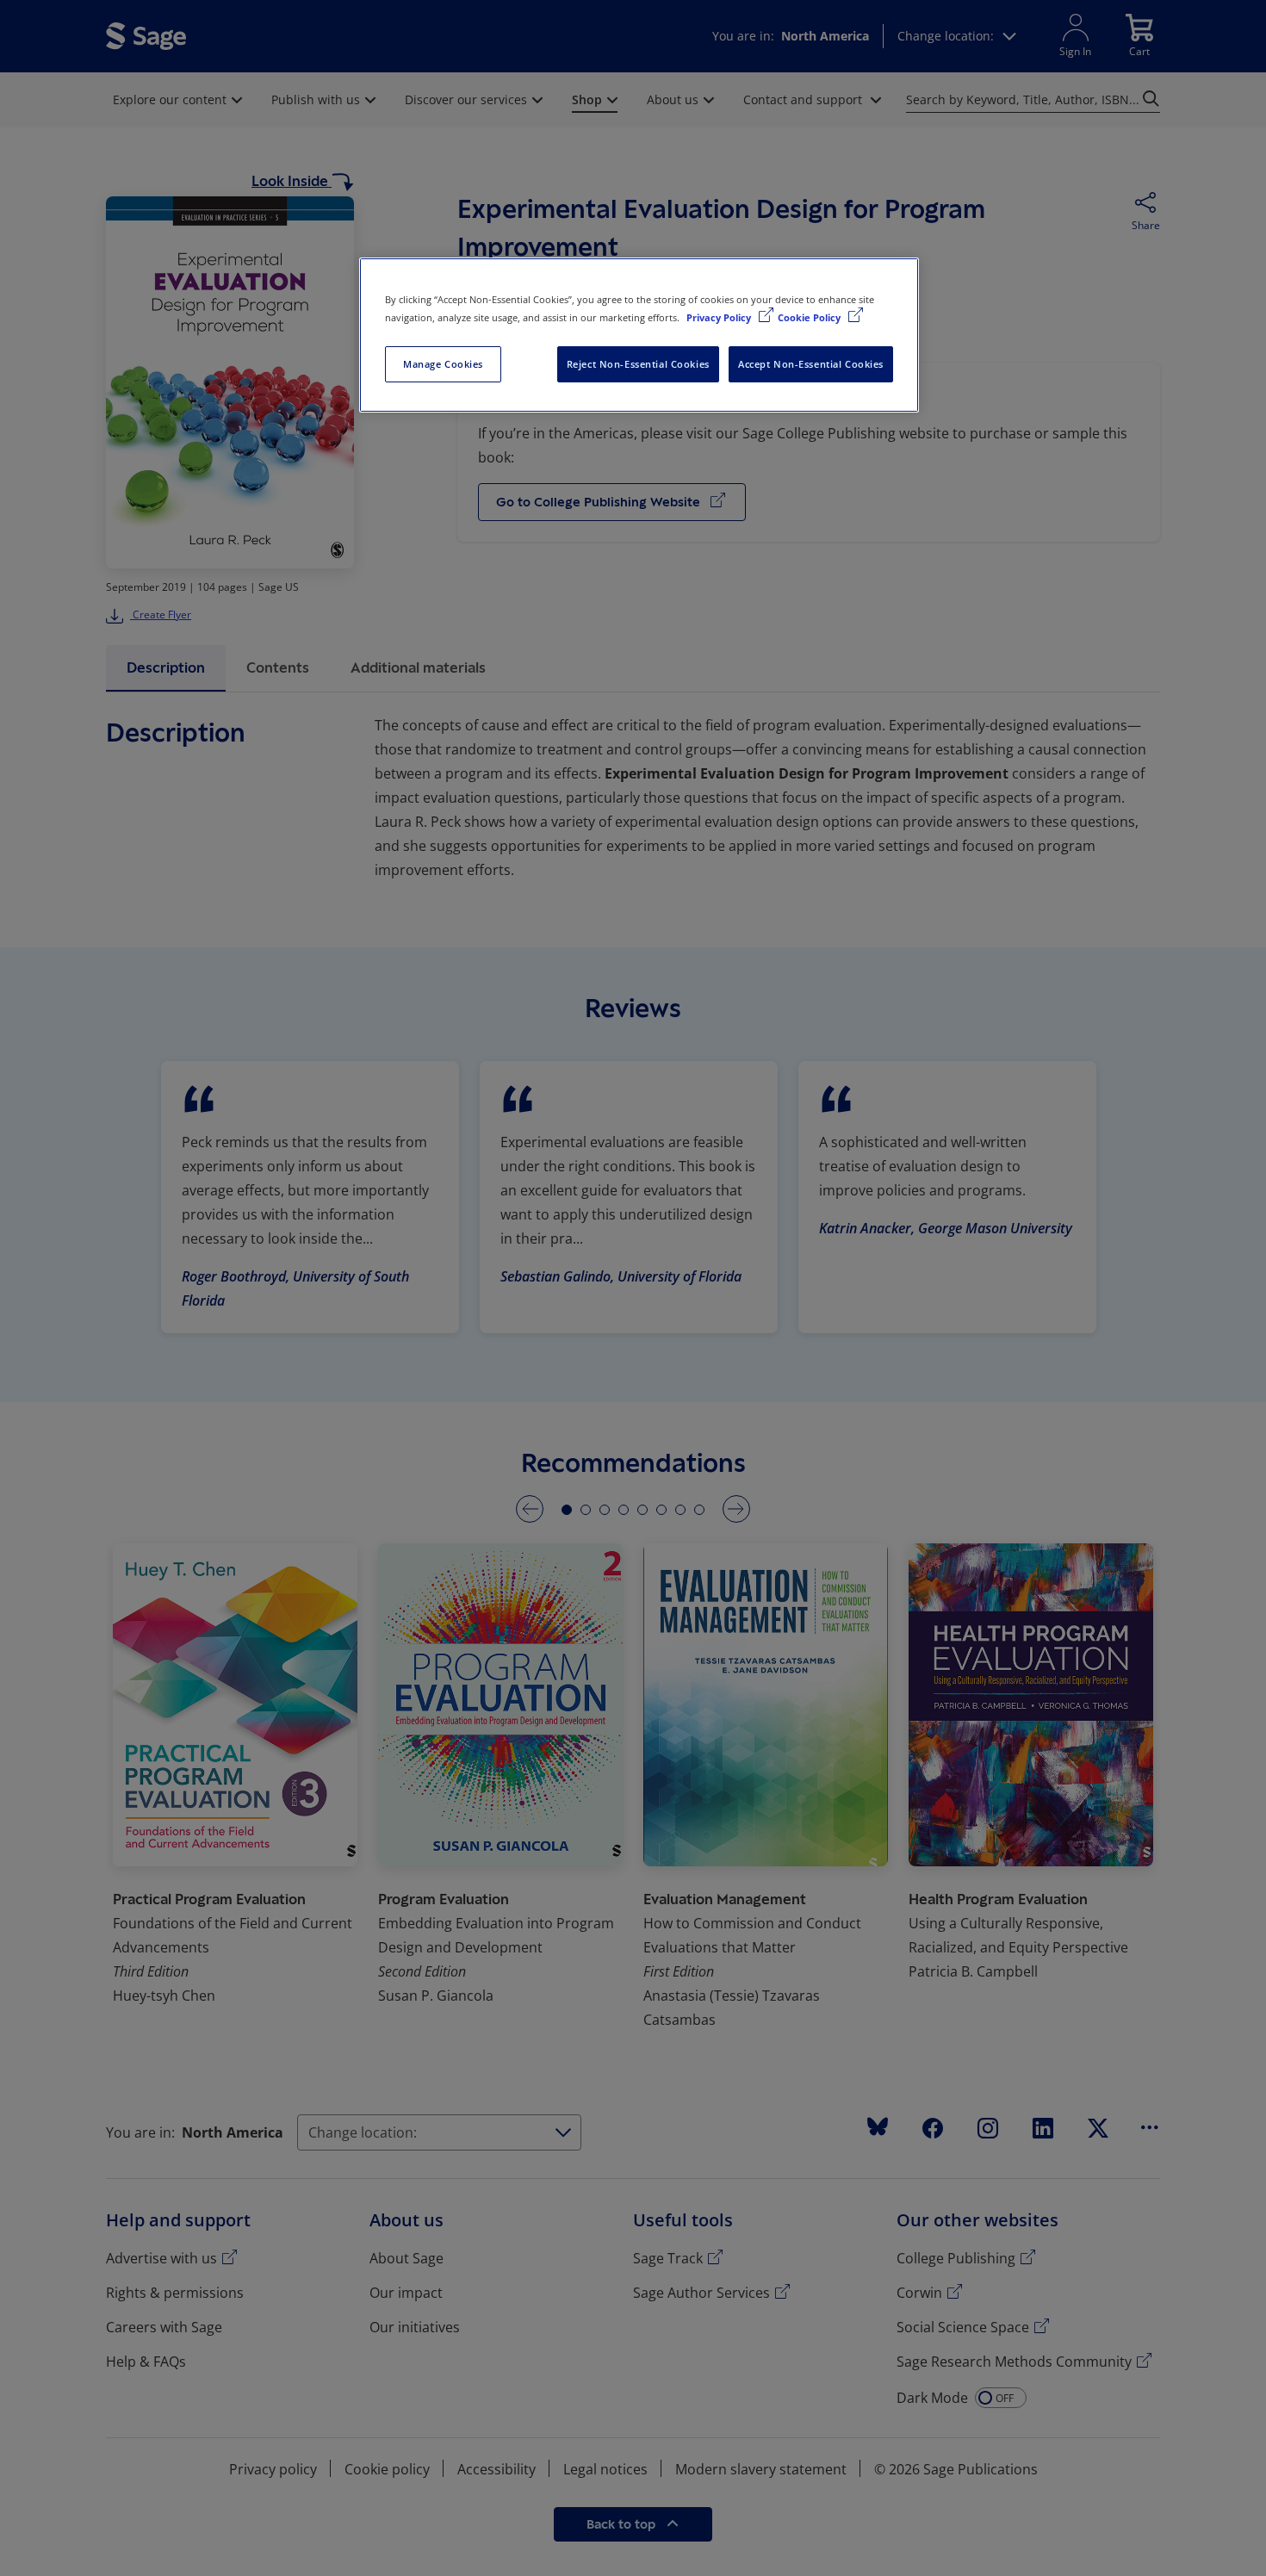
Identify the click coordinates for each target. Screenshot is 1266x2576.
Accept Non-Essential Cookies (811, 364)
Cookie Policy (810, 317)
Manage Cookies (443, 364)
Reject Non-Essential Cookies (638, 364)
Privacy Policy (720, 317)
